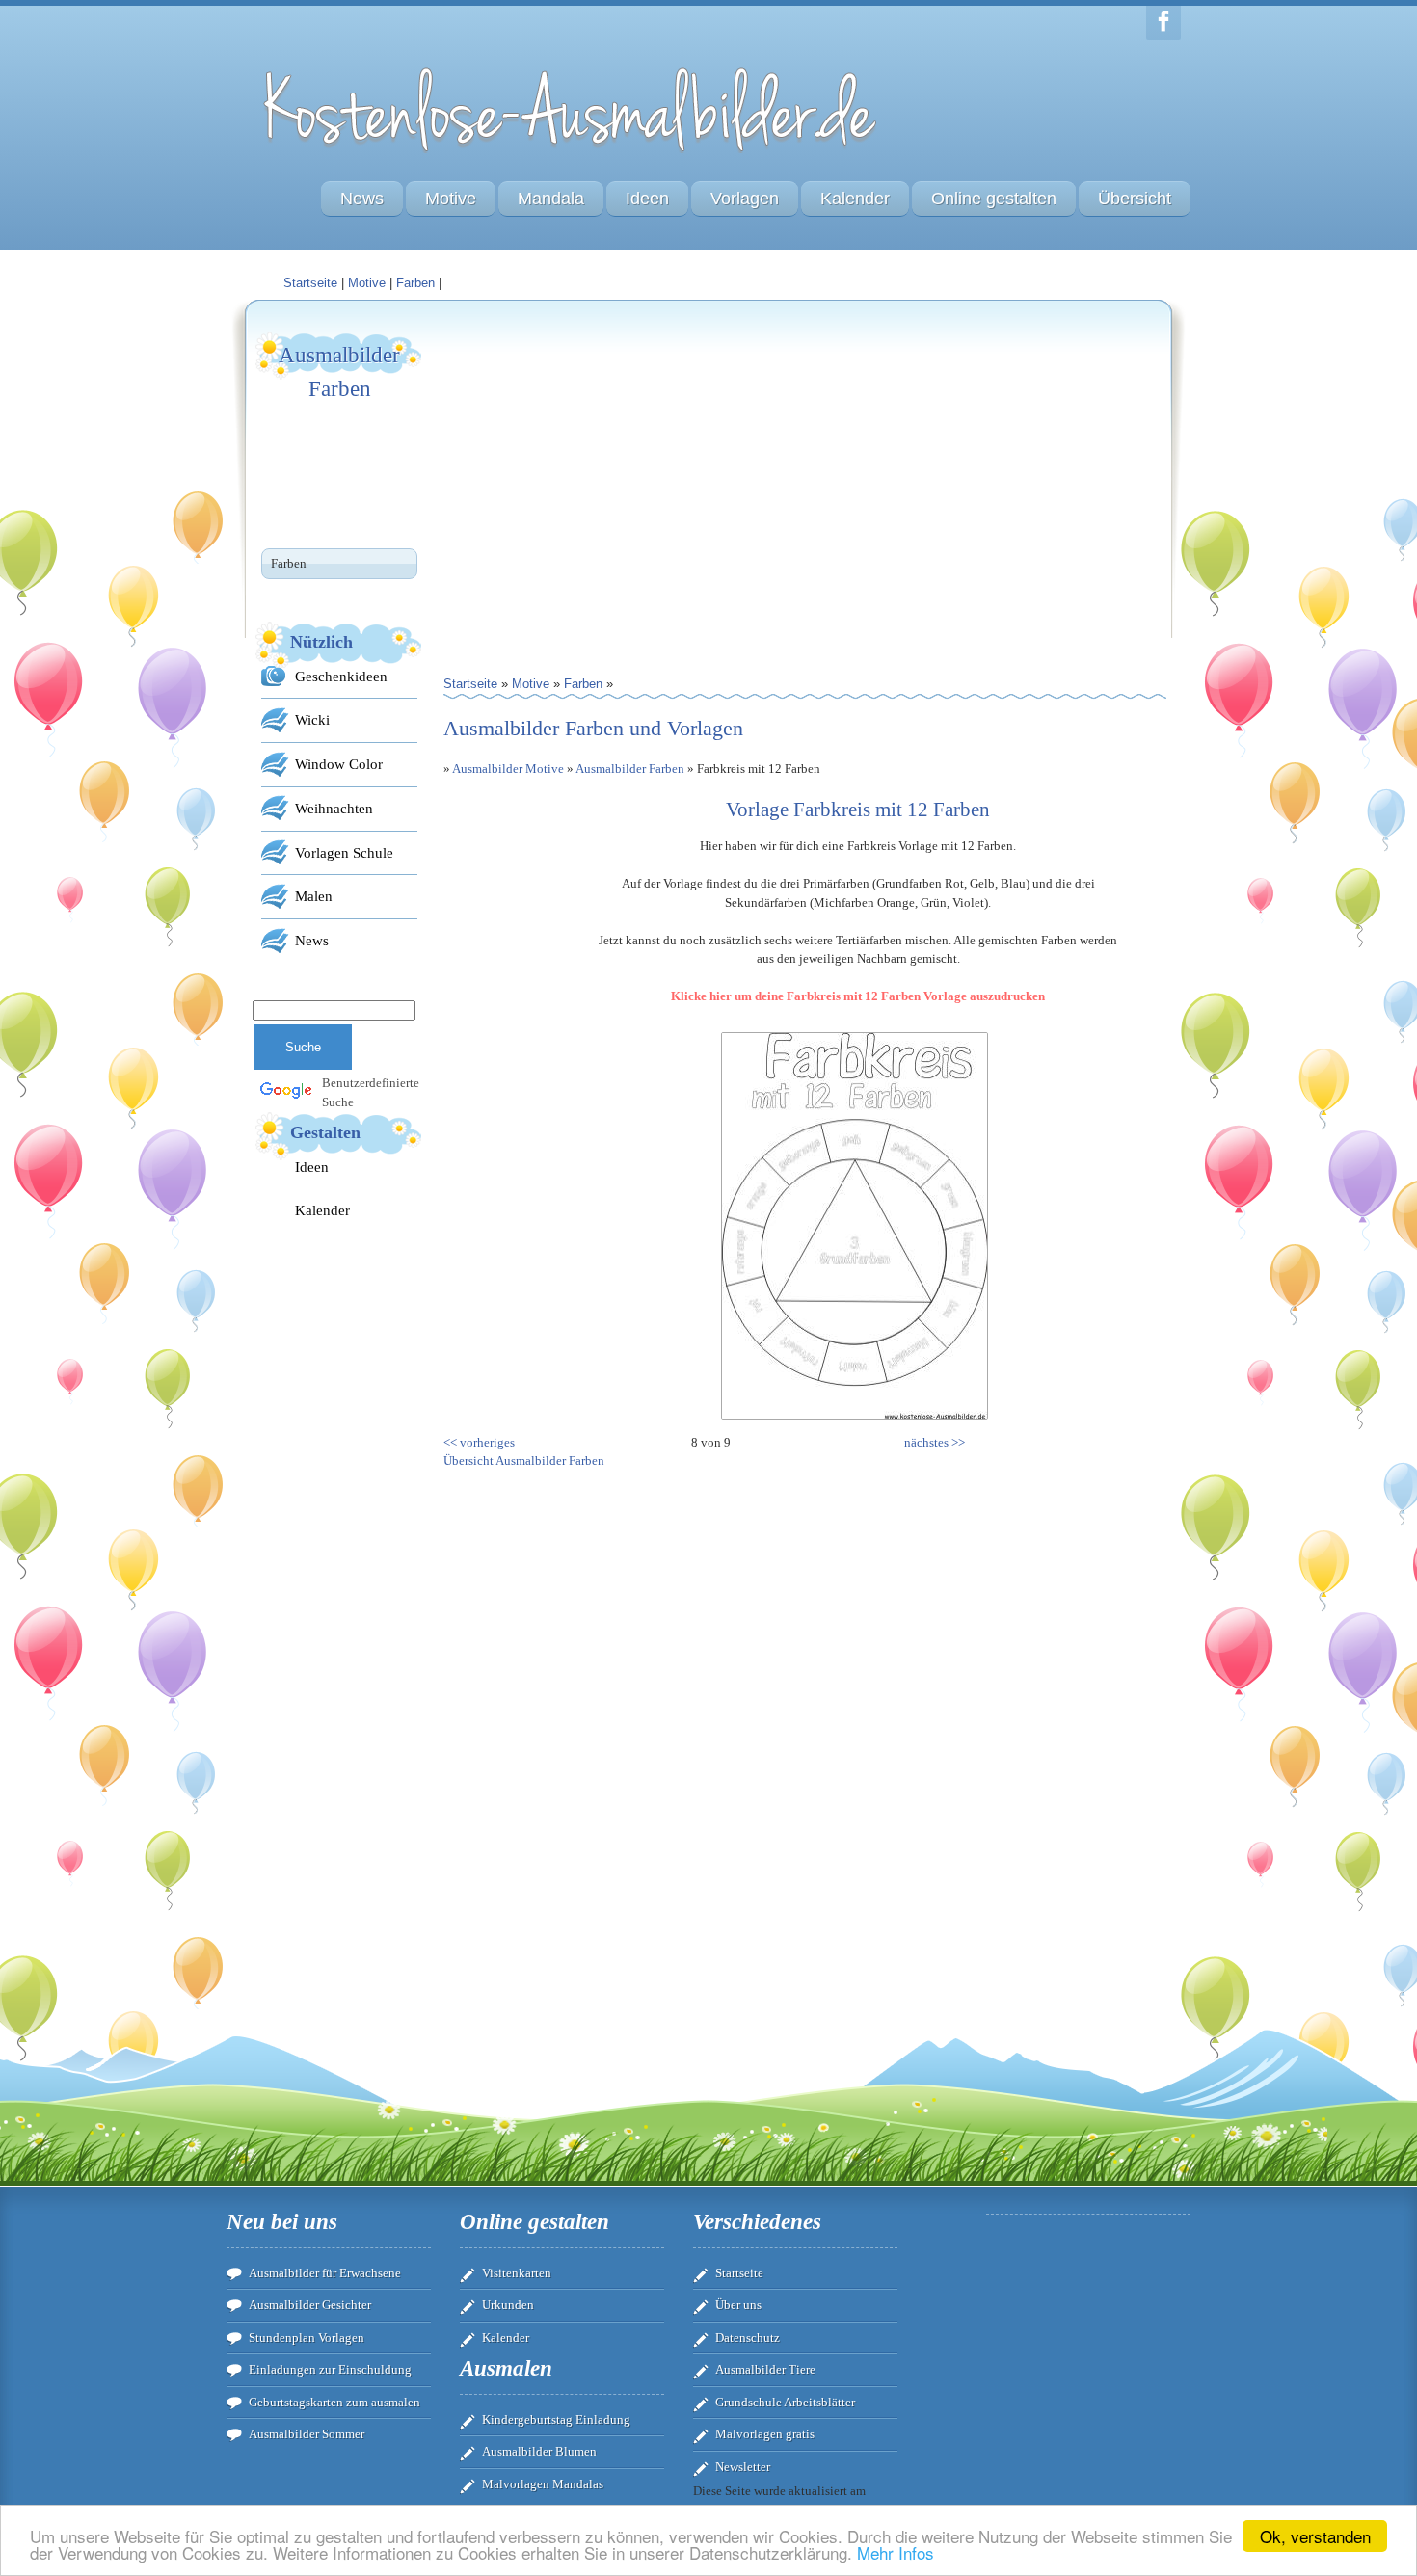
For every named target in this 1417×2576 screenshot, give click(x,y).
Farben (415, 283)
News (362, 199)
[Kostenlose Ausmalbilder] (572, 157)
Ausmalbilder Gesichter (310, 2305)
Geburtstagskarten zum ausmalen (334, 2402)
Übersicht (1135, 199)
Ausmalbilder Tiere (765, 2369)
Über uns (738, 2305)
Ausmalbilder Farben (630, 769)
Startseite (739, 2273)
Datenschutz (748, 2337)
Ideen (647, 199)
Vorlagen (745, 199)
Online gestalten (994, 199)
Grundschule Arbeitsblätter (785, 2402)
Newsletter (743, 2467)
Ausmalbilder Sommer (307, 2434)
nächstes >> (935, 1442)
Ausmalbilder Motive (508, 769)
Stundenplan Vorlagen (307, 2337)
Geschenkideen (341, 676)
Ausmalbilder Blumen (539, 2451)
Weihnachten (334, 808)
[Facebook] (1163, 23)
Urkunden (508, 2305)
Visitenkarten (517, 2273)
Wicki (312, 719)
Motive (451, 199)
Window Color (339, 764)
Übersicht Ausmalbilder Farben (524, 1461)
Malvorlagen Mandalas (543, 2484)
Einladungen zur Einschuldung (330, 2369)
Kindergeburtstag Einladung (556, 2419)
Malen (314, 896)
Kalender (855, 199)
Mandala (551, 199)
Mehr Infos (896, 2552)
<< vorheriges (479, 1442)
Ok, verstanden (1315, 2536)
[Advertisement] (624, 464)
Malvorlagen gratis (765, 2434)
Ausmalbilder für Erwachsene (325, 2273)
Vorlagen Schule (344, 852)
